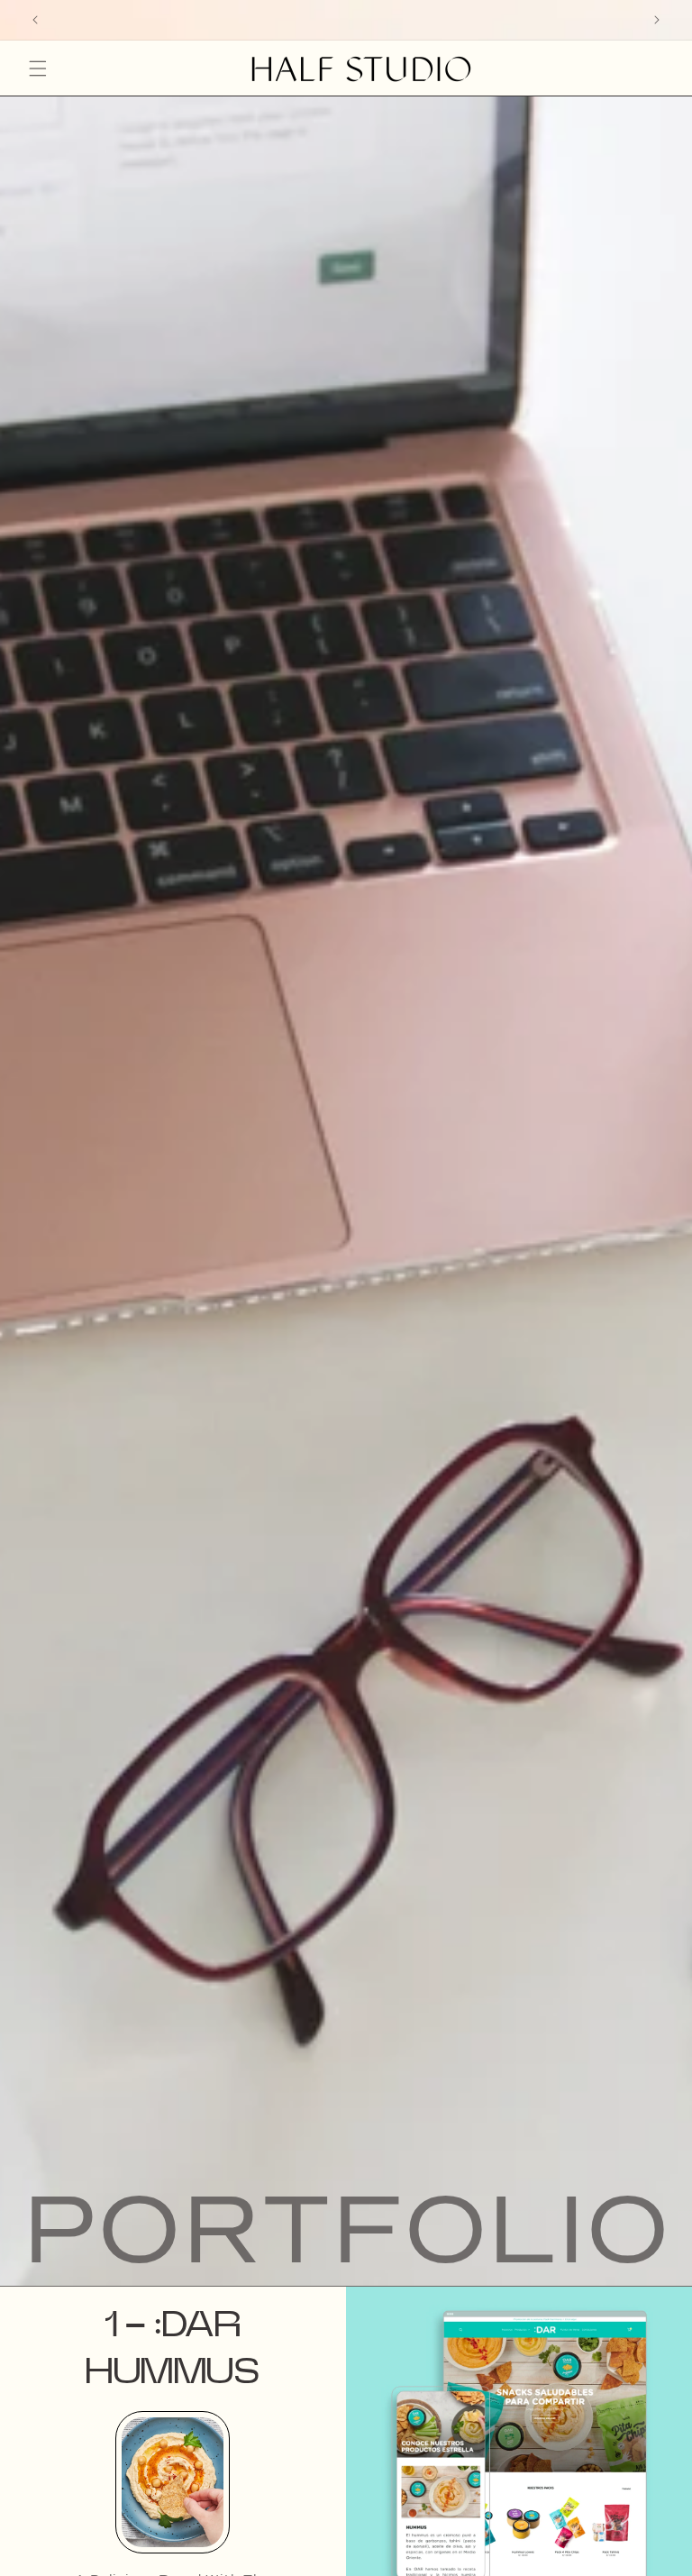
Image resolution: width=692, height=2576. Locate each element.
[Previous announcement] (35, 20)
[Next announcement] (657, 20)
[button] (38, 69)
